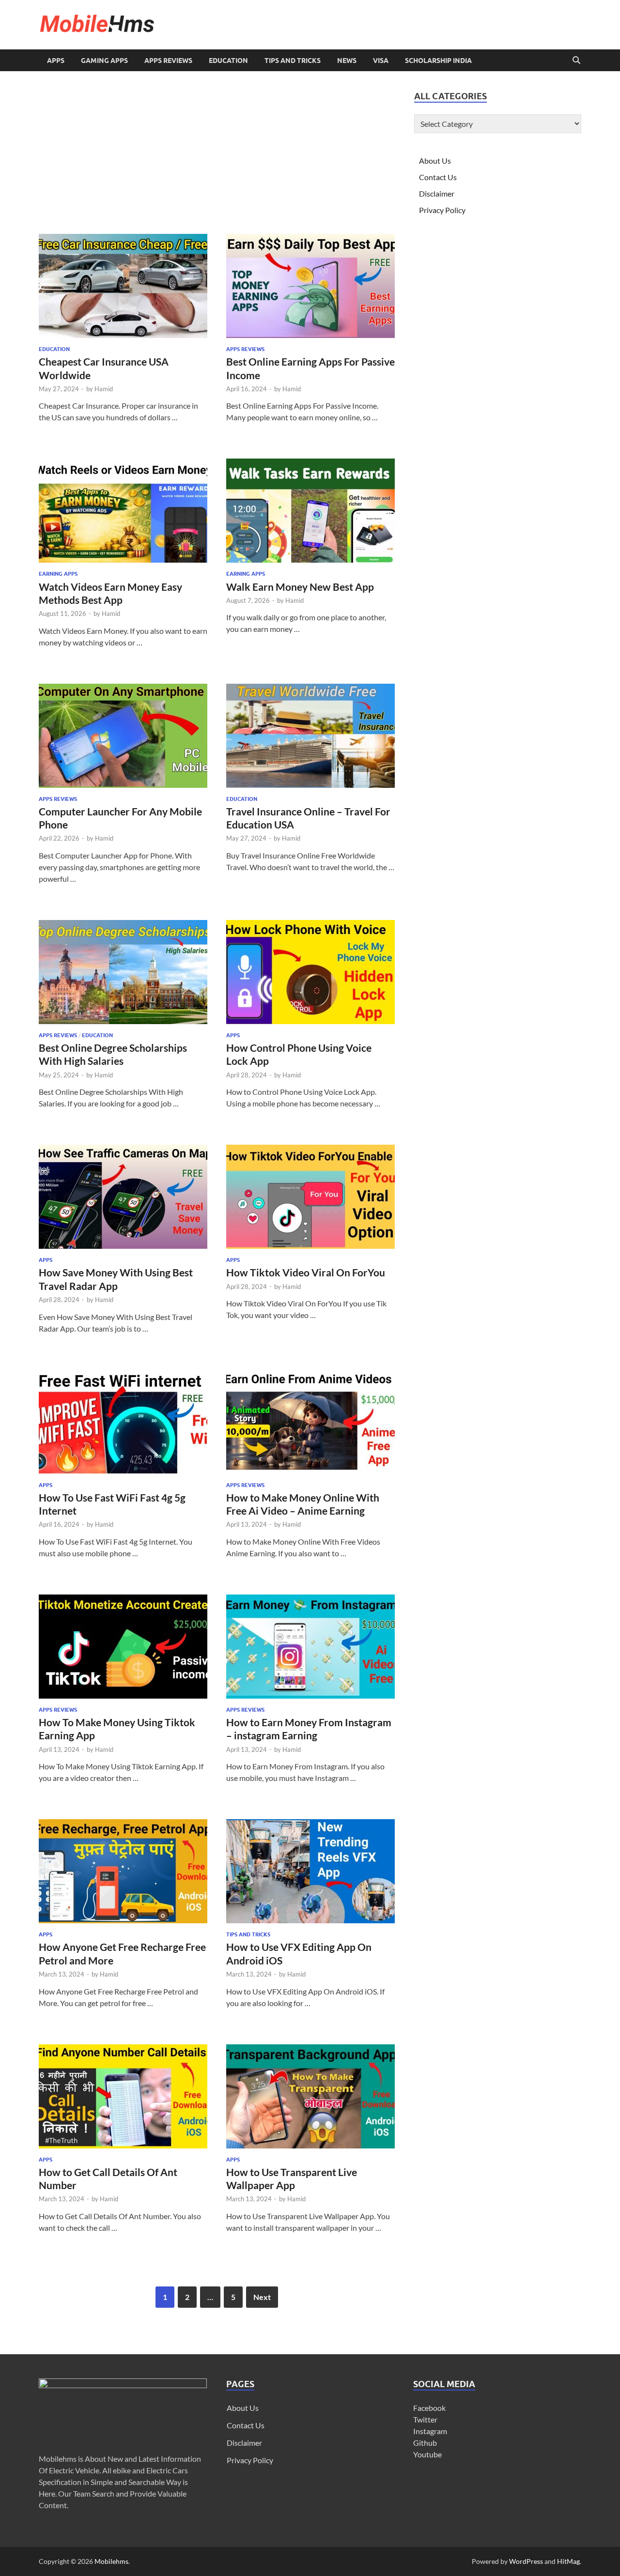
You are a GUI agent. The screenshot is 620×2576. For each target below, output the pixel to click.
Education (228, 61)
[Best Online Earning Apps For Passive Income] (310, 286)
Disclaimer (437, 193)
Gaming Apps (104, 61)
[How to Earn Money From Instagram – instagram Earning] (310, 1647)
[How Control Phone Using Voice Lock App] (310, 972)
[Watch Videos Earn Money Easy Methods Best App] (123, 511)
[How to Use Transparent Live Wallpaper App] (310, 2096)
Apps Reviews (168, 61)
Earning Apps (58, 574)
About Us (435, 161)
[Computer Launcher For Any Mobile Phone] (123, 736)
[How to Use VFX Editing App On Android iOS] (310, 1871)
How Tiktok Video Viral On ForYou (306, 1272)
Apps (56, 61)
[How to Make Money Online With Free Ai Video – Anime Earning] (310, 1422)
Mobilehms (111, 2561)
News (347, 61)
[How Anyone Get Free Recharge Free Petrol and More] (123, 1871)
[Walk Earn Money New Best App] (310, 511)
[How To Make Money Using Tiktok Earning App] (123, 1647)
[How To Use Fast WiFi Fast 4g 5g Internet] (123, 1422)
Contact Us (438, 177)
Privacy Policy (442, 210)
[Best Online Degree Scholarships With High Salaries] (123, 972)
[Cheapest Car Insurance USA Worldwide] (123, 286)
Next (262, 2297)
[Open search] (576, 61)
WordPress (526, 2561)
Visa (381, 61)
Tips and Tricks (293, 61)
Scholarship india (438, 61)
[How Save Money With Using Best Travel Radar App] (123, 1197)
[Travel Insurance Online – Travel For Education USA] (310, 736)
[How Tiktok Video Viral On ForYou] (310, 1197)
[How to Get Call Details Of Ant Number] (123, 2096)
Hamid (104, 389)
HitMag (568, 2561)
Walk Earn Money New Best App (300, 587)
